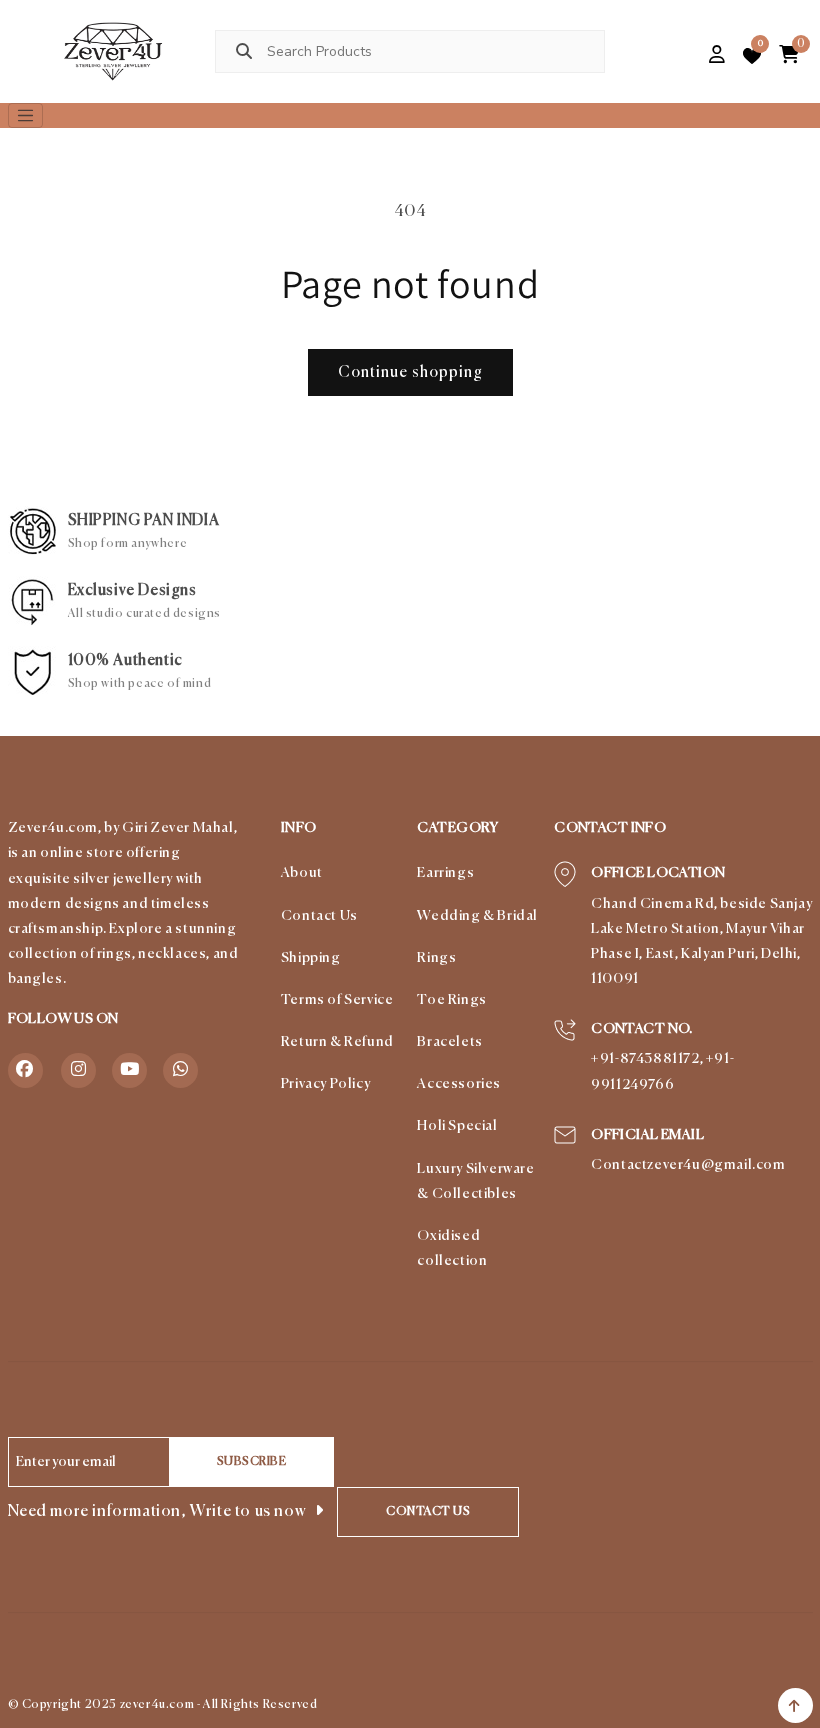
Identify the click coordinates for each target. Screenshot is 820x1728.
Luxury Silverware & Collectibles (475, 1181)
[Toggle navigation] (26, 116)
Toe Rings (451, 1000)
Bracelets (449, 1042)
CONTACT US (428, 1512)
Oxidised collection (452, 1248)
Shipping (311, 958)
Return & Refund (337, 1042)
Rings (436, 958)
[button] (683, 56)
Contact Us (319, 916)
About (302, 873)
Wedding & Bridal (477, 916)
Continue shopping (410, 372)
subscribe (252, 1462)
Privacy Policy (325, 1084)
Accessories (459, 1084)
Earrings (445, 873)
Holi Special (457, 1126)
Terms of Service (337, 1000)
